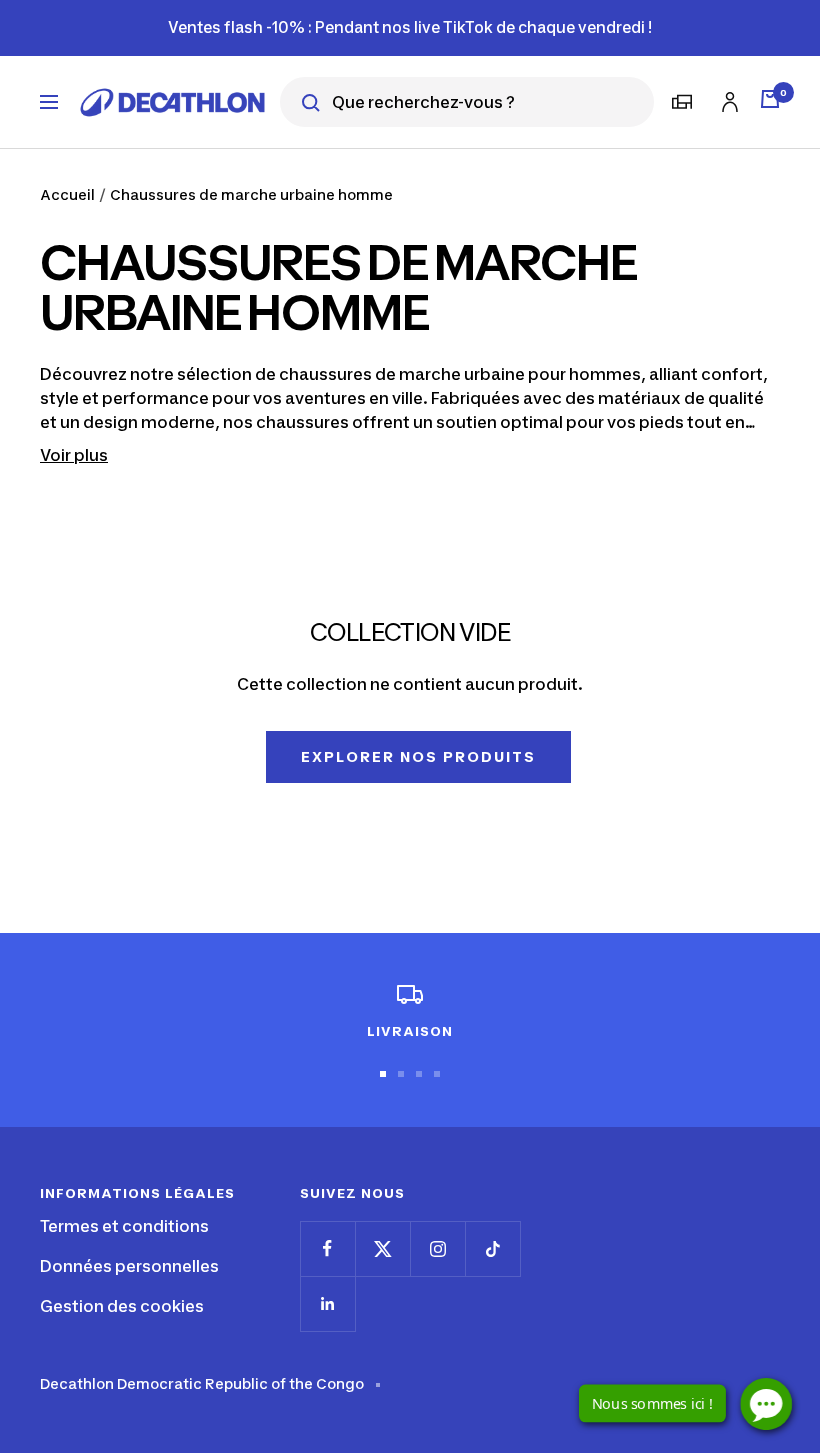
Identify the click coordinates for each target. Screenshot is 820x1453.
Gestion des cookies (122, 1306)
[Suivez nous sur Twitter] (382, 1248)
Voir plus (74, 455)
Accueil (67, 194)
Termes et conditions (124, 1226)
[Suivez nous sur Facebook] (327, 1248)
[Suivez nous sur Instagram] (437, 1248)
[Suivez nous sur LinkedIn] (327, 1303)
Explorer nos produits (418, 756)
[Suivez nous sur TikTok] (492, 1248)
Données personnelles (129, 1266)
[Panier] (770, 99)
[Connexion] (727, 98)
